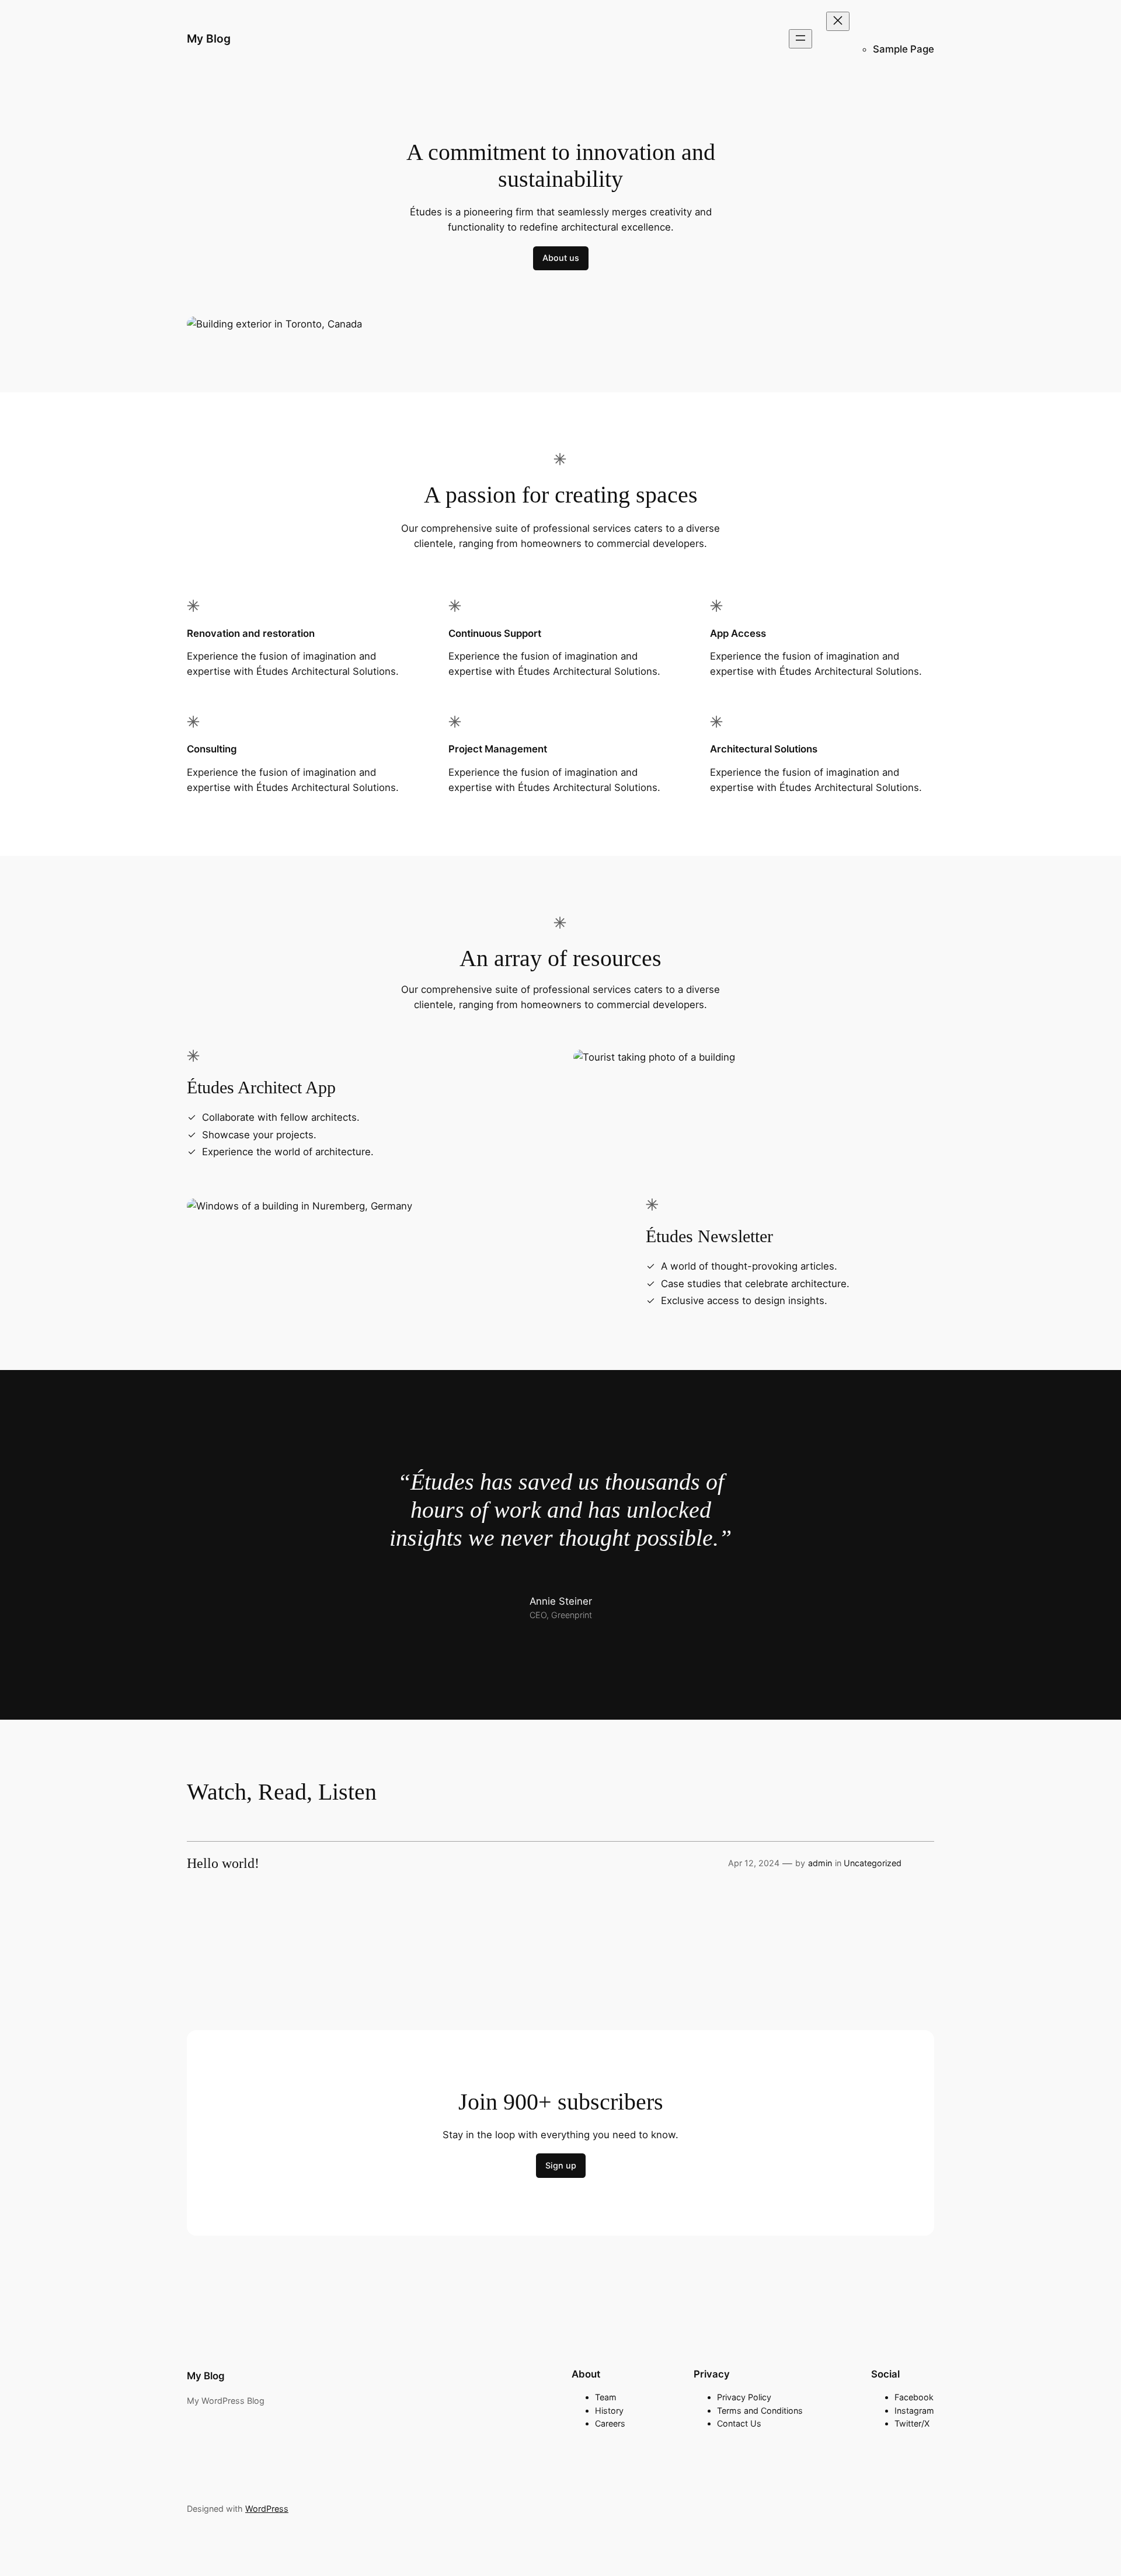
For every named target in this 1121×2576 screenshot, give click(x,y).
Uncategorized (873, 1863)
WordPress (267, 2509)
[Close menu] (838, 21)
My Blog (209, 39)
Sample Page (904, 49)
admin (820, 1863)
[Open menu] (800, 39)
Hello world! (223, 1863)
